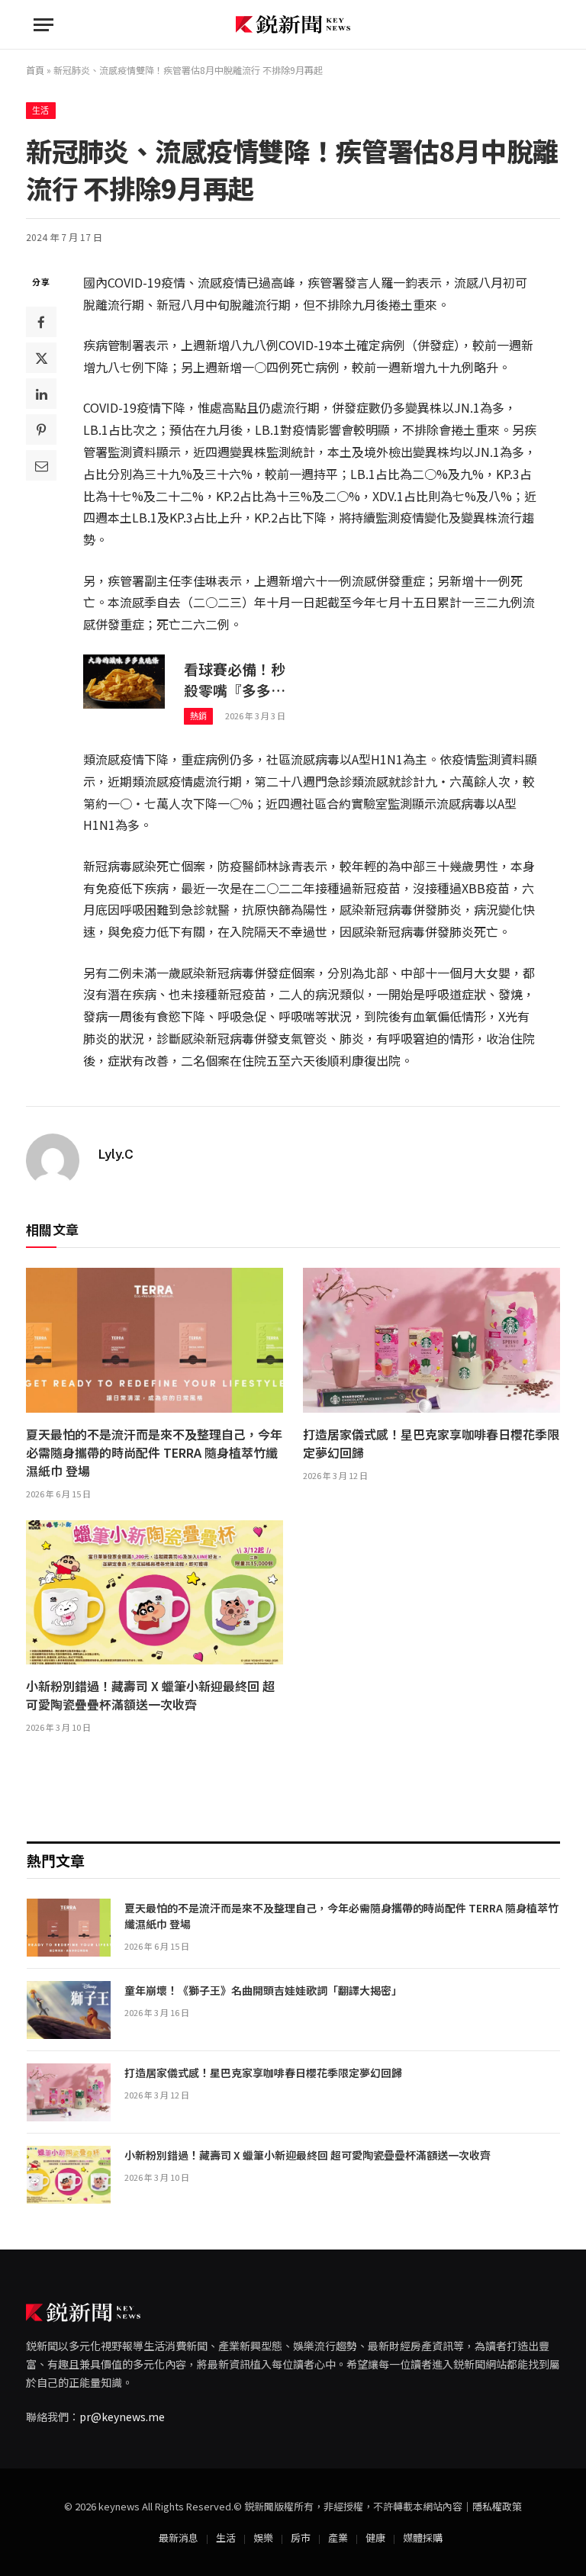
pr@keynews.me (122, 2417)
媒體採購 (423, 2537)
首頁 (35, 70)
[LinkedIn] (41, 394)
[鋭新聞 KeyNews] (293, 25)
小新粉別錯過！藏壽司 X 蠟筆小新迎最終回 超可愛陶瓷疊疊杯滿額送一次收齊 (150, 1695)
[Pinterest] (41, 429)
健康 (375, 2537)
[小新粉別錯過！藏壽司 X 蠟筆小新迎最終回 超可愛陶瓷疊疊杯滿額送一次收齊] (155, 1593)
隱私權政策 (497, 2506)
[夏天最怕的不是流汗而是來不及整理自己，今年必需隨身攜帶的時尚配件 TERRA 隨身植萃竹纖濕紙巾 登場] (155, 1340)
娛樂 (263, 2537)
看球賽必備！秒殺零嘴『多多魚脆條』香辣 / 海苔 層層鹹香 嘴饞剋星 (240, 680)
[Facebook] (41, 322)
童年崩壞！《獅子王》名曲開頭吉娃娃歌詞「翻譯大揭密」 (266, 1990)
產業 (338, 2537)
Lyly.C (116, 1154)
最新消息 (179, 2537)
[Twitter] (41, 358)
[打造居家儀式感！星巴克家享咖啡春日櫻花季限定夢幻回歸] (431, 1340)
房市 (301, 2537)
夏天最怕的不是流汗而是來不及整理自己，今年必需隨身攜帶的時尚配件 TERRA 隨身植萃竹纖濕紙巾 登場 (154, 1452)
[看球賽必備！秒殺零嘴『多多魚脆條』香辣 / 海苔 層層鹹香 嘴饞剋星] (124, 682)
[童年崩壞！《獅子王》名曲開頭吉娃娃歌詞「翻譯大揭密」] (69, 2010)
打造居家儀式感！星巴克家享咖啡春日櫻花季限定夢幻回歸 (431, 1443)
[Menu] (43, 25)
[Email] (41, 465)
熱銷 (199, 716)
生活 (41, 111)
